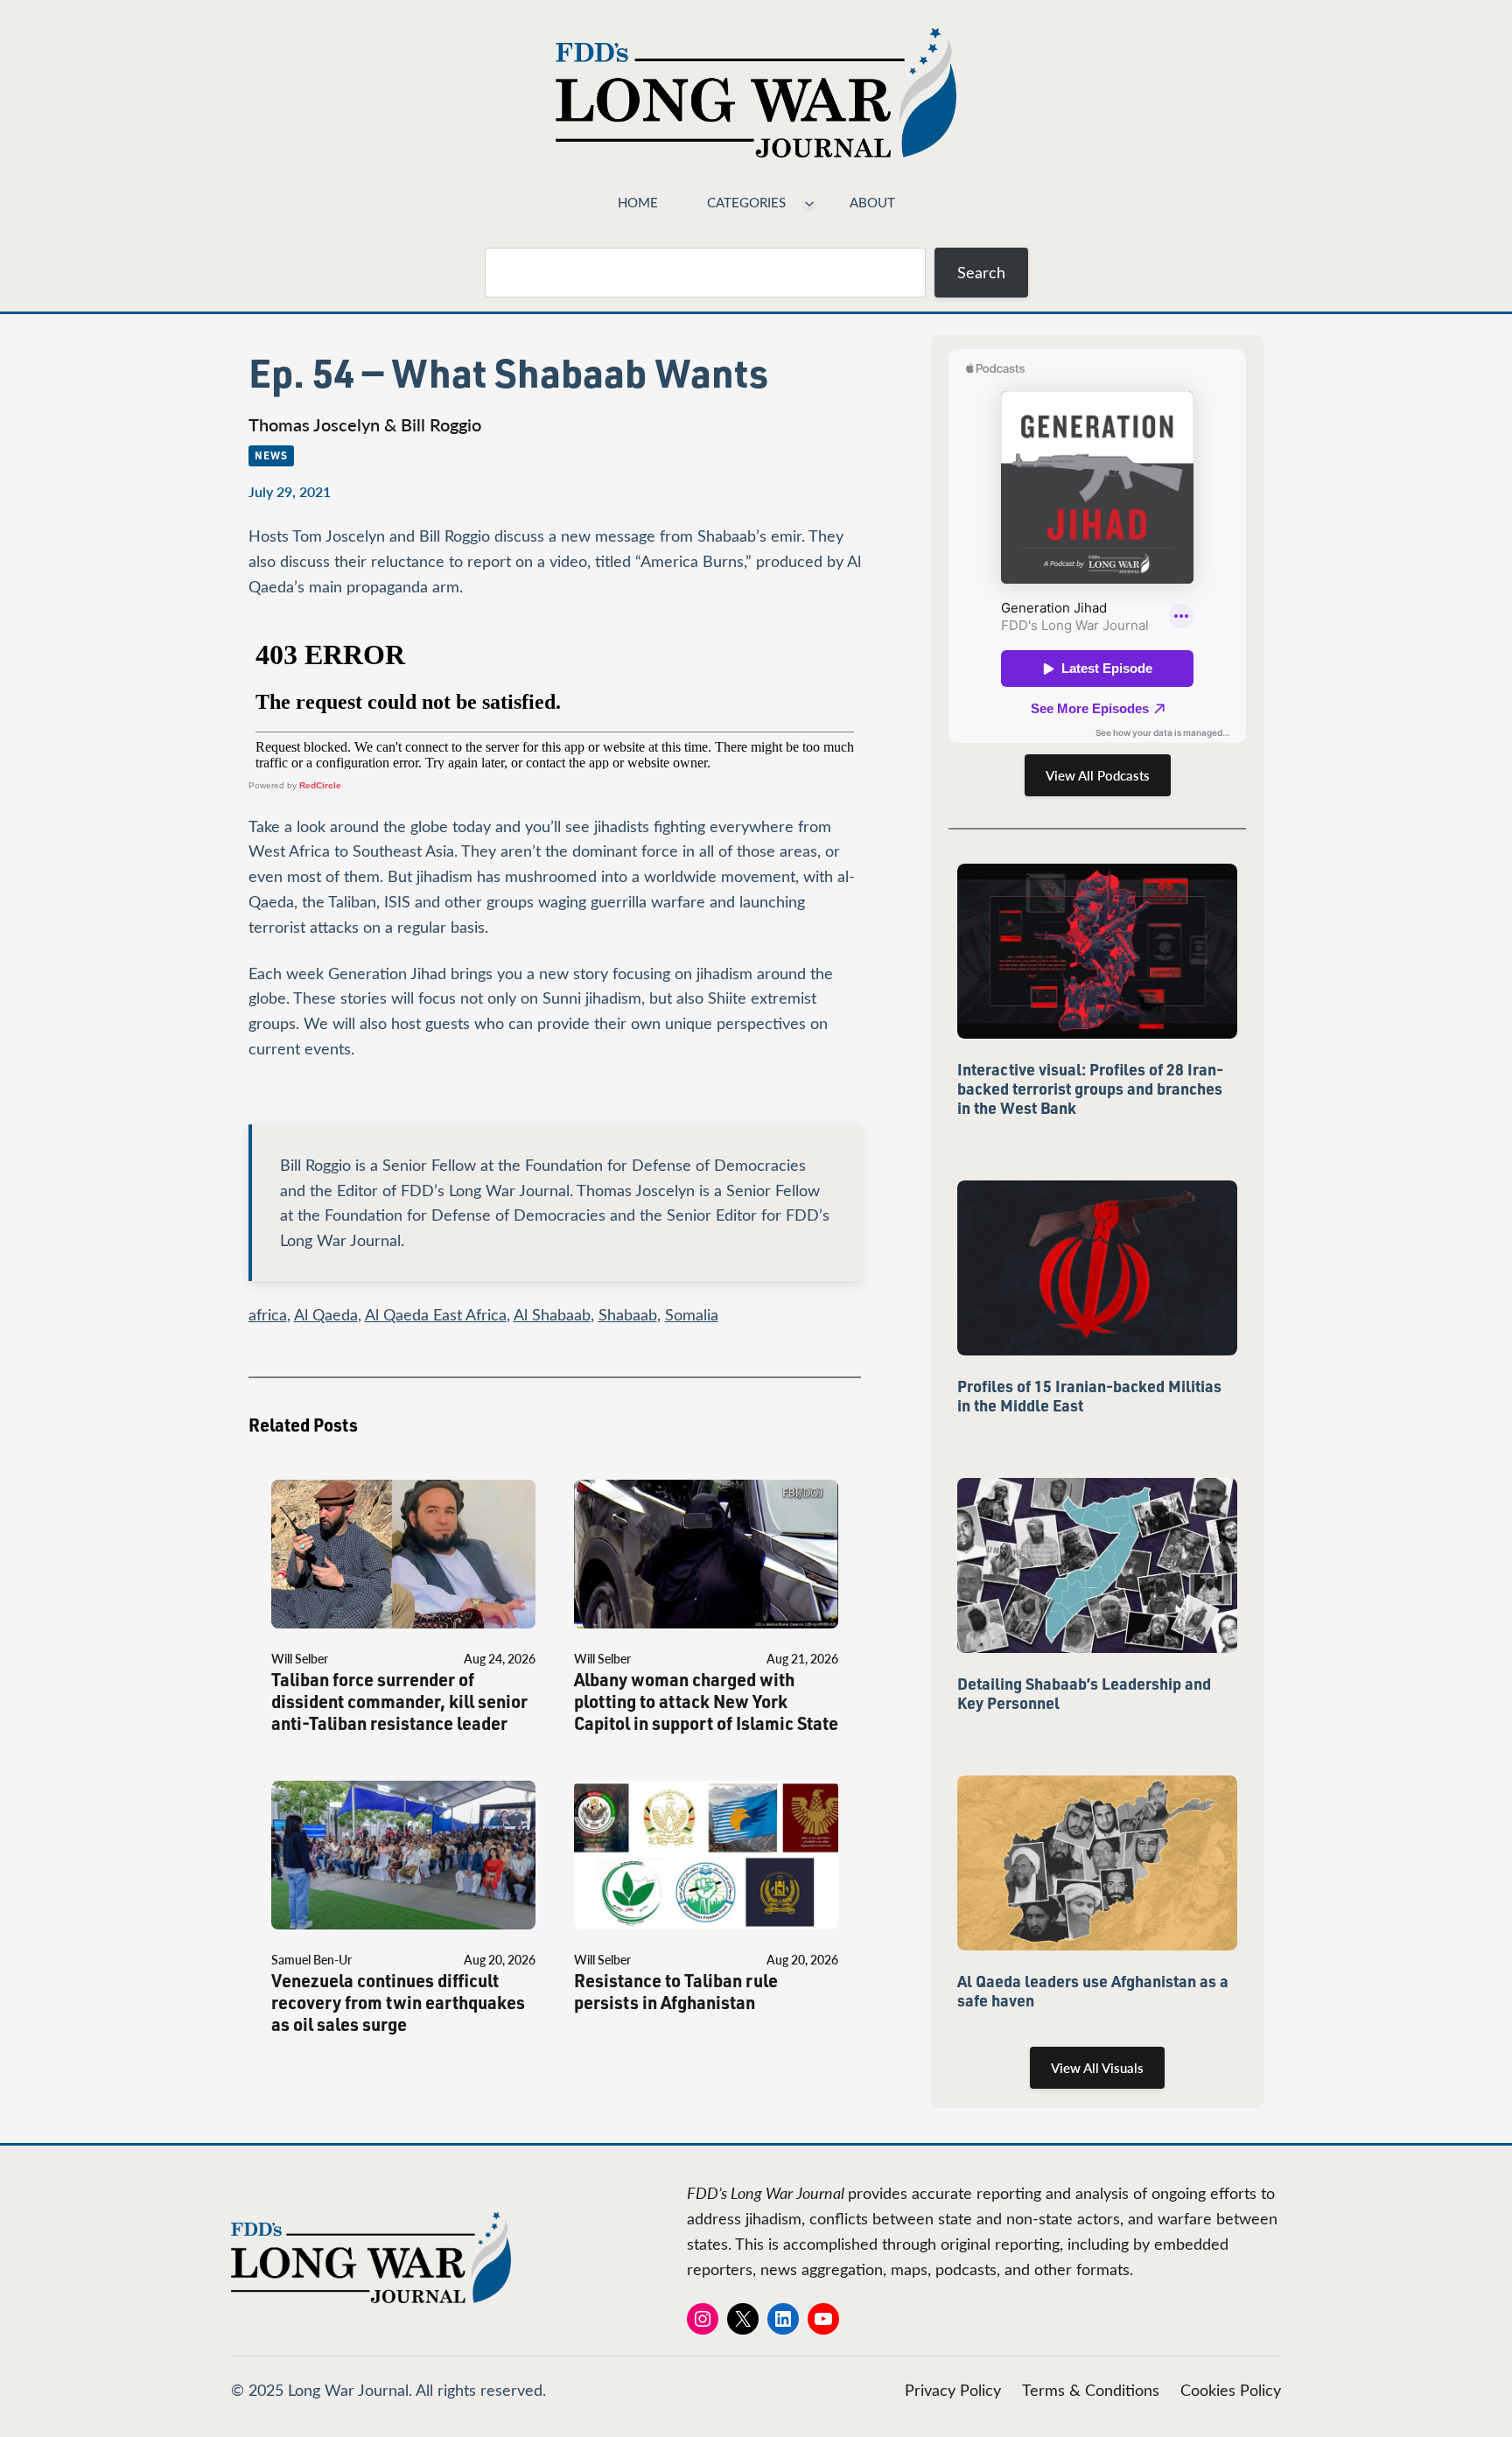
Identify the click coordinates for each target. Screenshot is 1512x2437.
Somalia (692, 1314)
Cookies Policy (1231, 2390)
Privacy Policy (953, 2390)
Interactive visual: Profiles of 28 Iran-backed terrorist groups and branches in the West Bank (1090, 1089)
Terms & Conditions (1091, 2390)
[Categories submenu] (809, 202)
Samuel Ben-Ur (311, 1960)
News (271, 455)
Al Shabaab (552, 1314)
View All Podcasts (1098, 775)
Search (981, 272)
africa (268, 1314)
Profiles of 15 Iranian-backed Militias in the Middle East (1089, 1396)
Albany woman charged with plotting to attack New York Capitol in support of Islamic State (706, 1702)
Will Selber (300, 1659)
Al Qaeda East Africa (436, 1314)
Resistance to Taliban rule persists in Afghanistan (676, 1992)
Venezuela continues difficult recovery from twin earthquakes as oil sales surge (398, 2003)
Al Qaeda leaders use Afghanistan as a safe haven (1093, 1991)
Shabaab (628, 1314)
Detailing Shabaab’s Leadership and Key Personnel (1084, 1693)
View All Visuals (1097, 2068)
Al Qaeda (326, 1314)
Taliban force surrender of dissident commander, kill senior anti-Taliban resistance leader (399, 1702)
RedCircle (320, 785)
